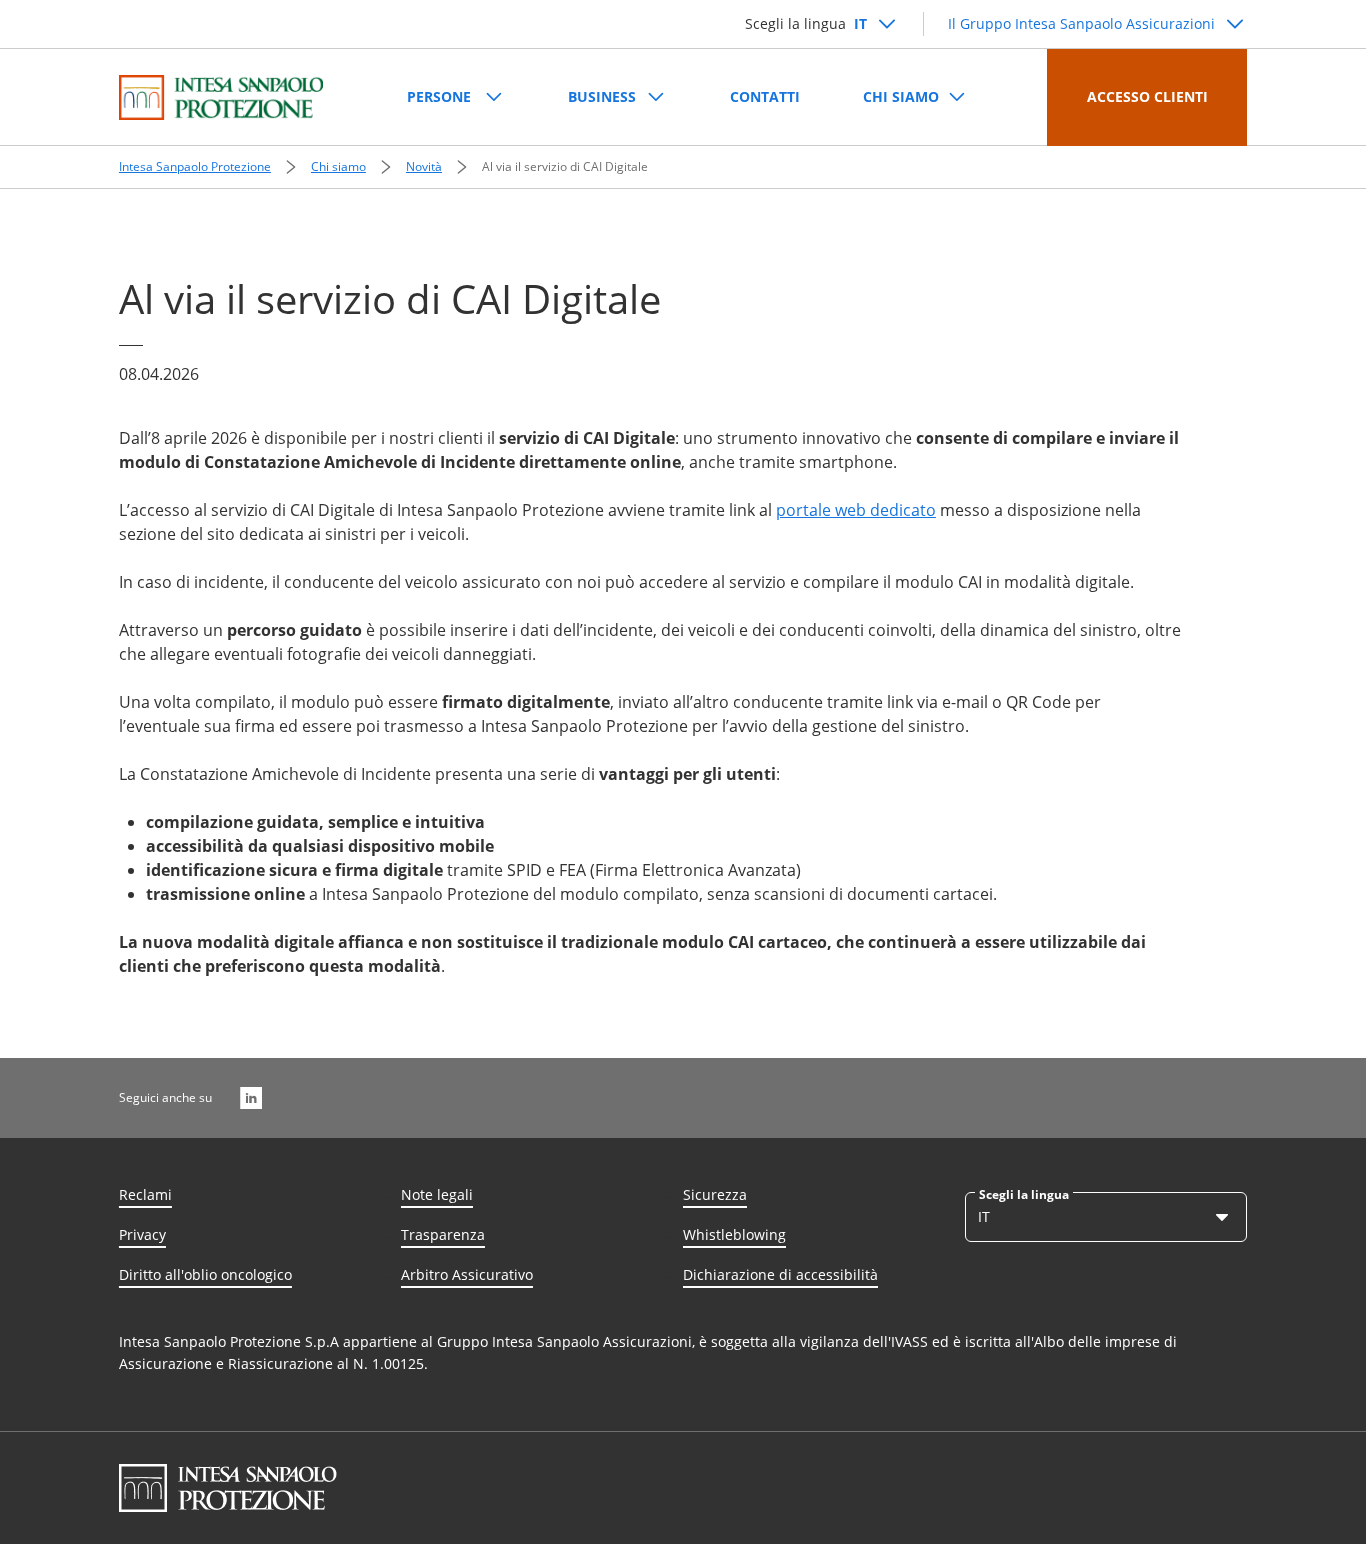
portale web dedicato (856, 510)
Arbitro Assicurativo (467, 1274)
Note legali (437, 1194)
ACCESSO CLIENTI (1147, 96)
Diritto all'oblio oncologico (205, 1274)
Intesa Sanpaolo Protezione (195, 166)
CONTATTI (765, 96)
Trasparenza (443, 1234)
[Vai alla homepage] (221, 97)
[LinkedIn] (251, 1098)
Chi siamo (338, 166)
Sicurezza (715, 1194)
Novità (424, 166)
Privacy (142, 1234)
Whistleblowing (734, 1234)
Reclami (145, 1194)
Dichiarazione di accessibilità (780, 1274)
